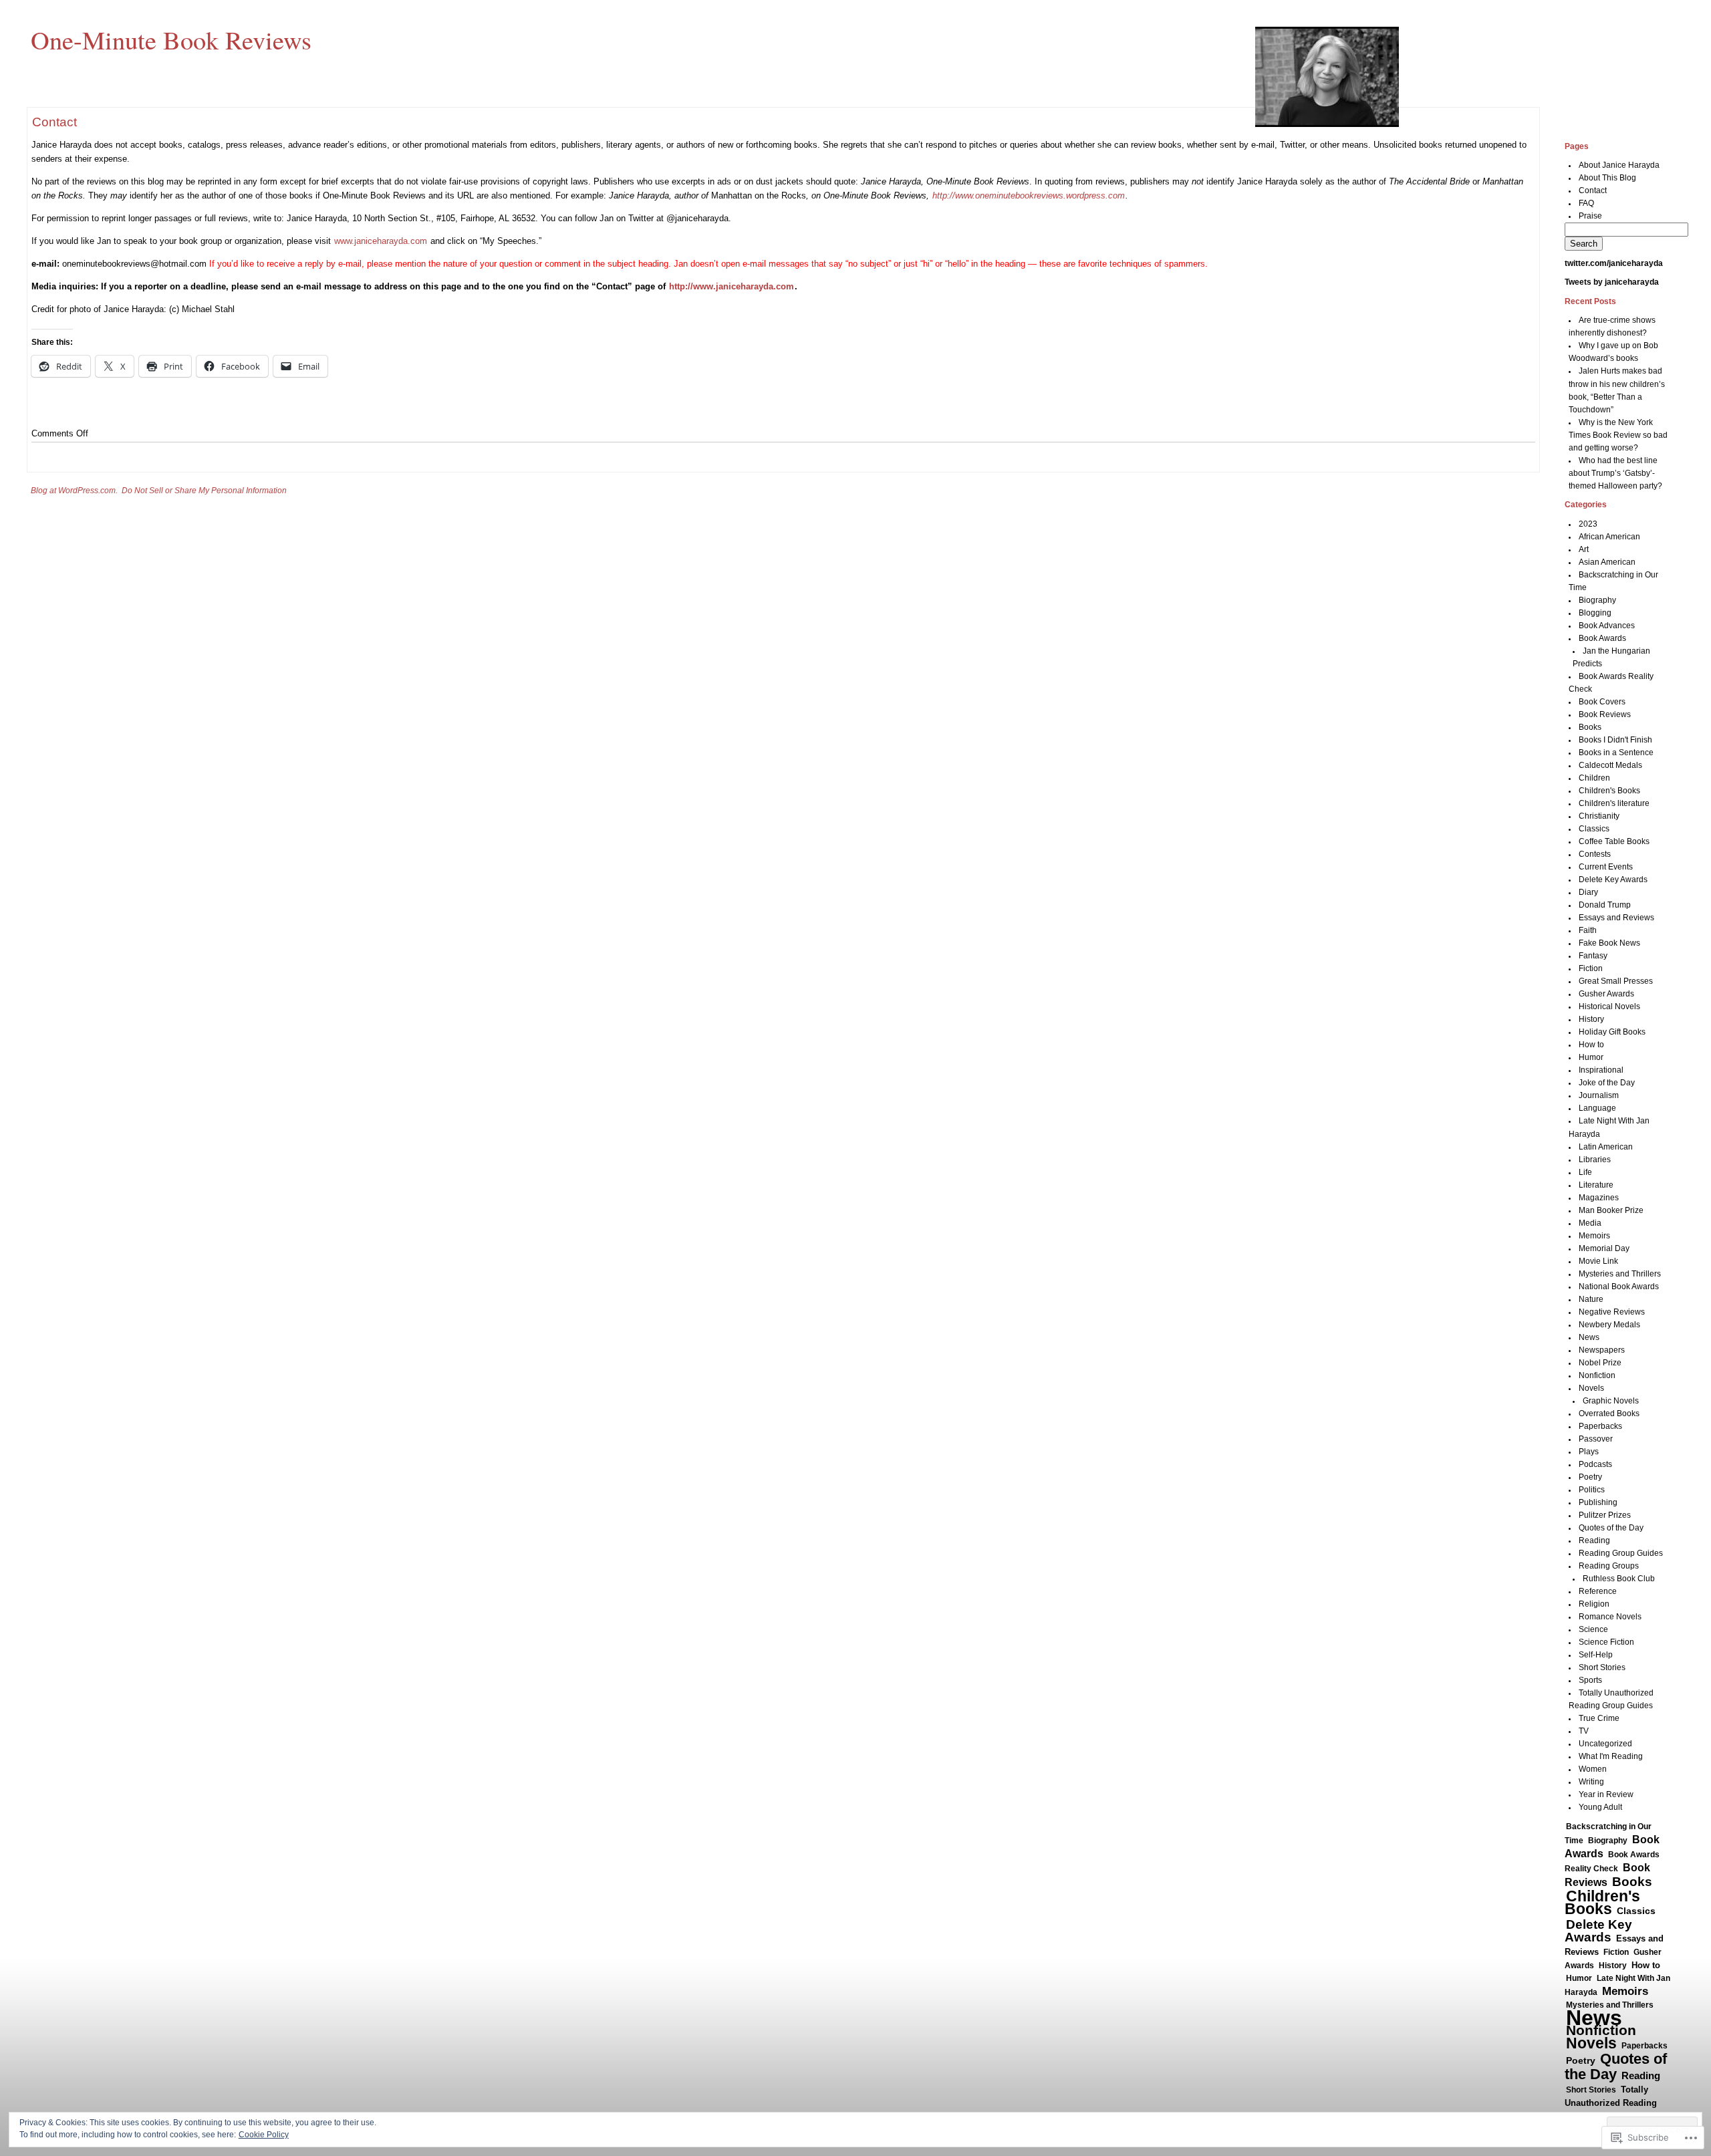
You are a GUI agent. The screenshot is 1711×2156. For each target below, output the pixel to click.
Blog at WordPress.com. (74, 491)
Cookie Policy (264, 2135)
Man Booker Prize (1611, 1210)
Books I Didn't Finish (1615, 740)
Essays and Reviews (1616, 918)
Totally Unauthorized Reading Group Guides (1611, 2103)
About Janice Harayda (1619, 165)
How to (1591, 1045)
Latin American (1606, 1147)
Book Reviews (1605, 714)
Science (1593, 1629)
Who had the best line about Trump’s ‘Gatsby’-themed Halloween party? (1615, 473)
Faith (1588, 930)
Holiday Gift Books (1612, 1032)
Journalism (1599, 1095)
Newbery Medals (1609, 1325)
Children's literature (1614, 803)
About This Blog (1607, 178)
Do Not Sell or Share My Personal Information (204, 491)
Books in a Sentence (1616, 753)
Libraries (1595, 1160)
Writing (1591, 1782)
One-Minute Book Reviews (171, 39)
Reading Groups (1609, 1566)
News (1589, 1337)
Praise (1590, 216)
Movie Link (1598, 1261)
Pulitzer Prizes (1605, 1515)
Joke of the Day (1607, 1083)
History (1591, 1019)
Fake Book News (1609, 943)
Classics (1594, 829)
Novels (1591, 1388)
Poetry (1590, 1477)
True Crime (1599, 1718)
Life (1585, 1172)
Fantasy (1593, 956)
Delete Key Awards (1613, 880)
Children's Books (1609, 791)
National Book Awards (1619, 1287)
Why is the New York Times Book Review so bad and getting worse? (1618, 435)
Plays (1589, 1452)
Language (1597, 1108)
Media (1590, 1223)
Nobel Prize (1600, 1363)
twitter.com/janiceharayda (1614, 263)
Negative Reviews (1612, 1312)
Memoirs (1594, 1236)
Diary (1588, 892)
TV (1584, 1731)
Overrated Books (1609, 1413)
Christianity (1599, 816)
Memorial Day (1604, 1248)
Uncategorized (1605, 1744)
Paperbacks (1600, 1426)
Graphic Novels (1611, 1401)
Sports (1590, 1680)
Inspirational (1601, 1070)
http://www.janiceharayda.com (732, 286)
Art (1584, 549)
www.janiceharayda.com (381, 241)
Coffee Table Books (1614, 841)
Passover (1596, 1439)
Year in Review (1606, 1794)
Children (1594, 778)
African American (1609, 537)
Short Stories (1602, 1667)
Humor (1591, 1057)
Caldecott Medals (1610, 765)
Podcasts (1595, 1464)
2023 (1588, 524)
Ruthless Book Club (1619, 1579)
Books (1590, 727)
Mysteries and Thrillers (1620, 1274)
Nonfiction (1597, 1375)
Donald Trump (1605, 905)
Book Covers (1602, 702)
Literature (1596, 1185)
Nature (1591, 1299)
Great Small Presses (1616, 981)
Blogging (1595, 613)
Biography (1597, 600)
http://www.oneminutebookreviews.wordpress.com (1029, 195)
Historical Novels (1609, 1006)
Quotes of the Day (1611, 1528)
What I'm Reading (1611, 1756)
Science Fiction (1606, 1642)
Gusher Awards (1606, 994)
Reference (1598, 1591)
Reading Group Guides (1621, 1553)
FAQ (1586, 203)
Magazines (1599, 1198)
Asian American (1607, 562)
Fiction (1591, 968)
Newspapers (1602, 1350)
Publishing (1598, 1502)
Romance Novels (1610, 1617)
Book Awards (1602, 638)
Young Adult (1600, 1807)
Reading (1594, 1540)
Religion (1594, 1604)
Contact (1593, 190)
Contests (1595, 854)
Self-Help (1596, 1655)
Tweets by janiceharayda (1612, 282)
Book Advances (1607, 626)
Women (1593, 1769)
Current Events (1606, 867)
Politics (1592, 1490)
